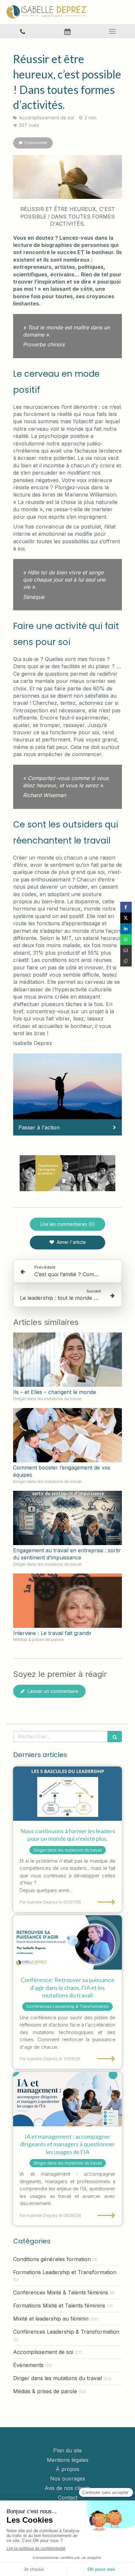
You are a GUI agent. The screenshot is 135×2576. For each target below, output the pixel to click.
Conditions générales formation (52, 2259)
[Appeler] (22, 31)
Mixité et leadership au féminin (51, 2319)
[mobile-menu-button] (113, 31)
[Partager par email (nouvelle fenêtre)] (126, 950)
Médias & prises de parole (45, 2391)
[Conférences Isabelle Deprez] (67, 1942)
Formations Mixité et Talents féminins (59, 2306)
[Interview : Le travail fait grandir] (67, 1601)
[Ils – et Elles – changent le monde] (67, 1360)
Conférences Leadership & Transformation (66, 2332)
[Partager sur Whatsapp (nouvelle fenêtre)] (126, 940)
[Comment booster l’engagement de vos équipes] (67, 1435)
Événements (28, 2365)
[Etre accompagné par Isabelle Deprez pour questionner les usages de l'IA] (67, 2099)
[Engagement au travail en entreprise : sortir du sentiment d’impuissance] (67, 1518)
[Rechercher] (115, 1737)
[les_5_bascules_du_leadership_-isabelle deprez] (67, 1794)
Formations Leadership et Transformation (65, 2272)
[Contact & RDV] (67, 31)
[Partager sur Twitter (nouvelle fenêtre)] (126, 918)
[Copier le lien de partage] (126, 961)
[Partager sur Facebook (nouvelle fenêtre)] (126, 907)
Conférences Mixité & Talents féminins (61, 2292)
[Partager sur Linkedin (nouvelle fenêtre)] (126, 929)
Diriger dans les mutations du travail (58, 2378)
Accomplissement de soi (43, 2352)
